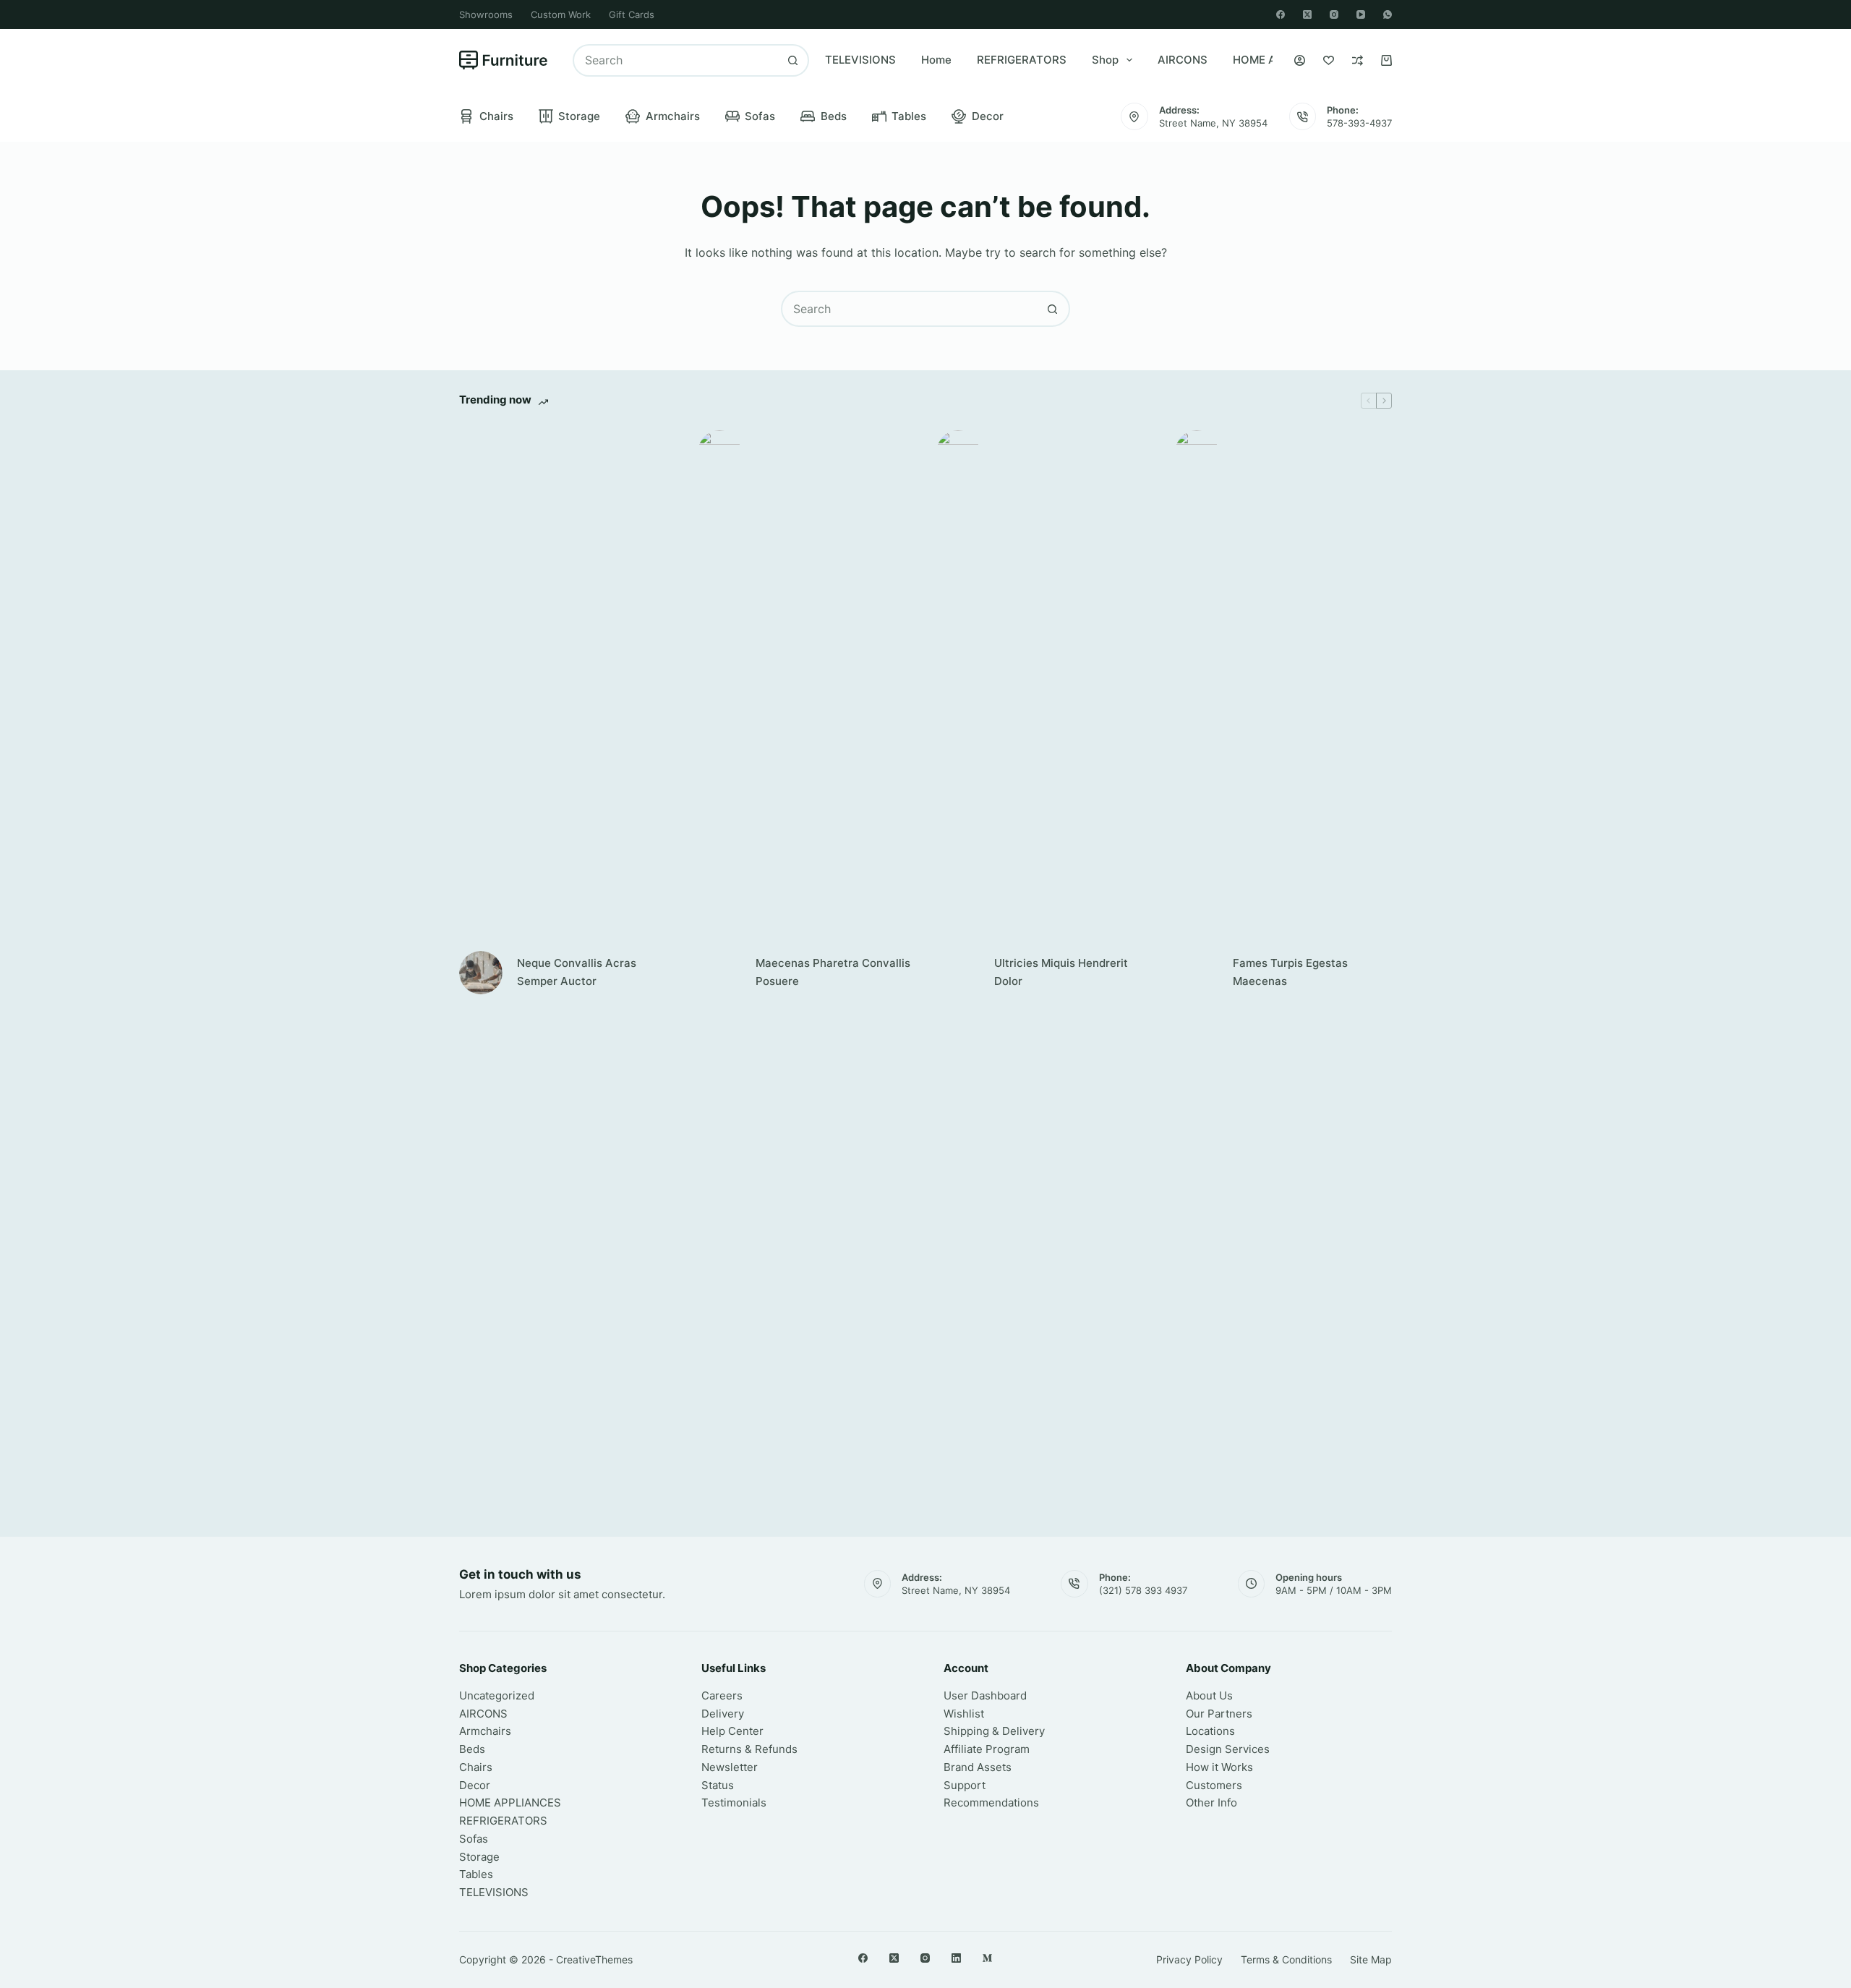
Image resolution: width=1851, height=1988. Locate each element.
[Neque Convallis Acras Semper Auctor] (481, 973)
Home (936, 60)
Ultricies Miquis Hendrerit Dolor (1061, 972)
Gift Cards (632, 14)
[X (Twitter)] (1307, 14)
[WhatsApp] (1388, 14)
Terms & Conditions (1286, 1959)
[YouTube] (1361, 14)
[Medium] (987, 1958)
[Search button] (793, 60)
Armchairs (673, 116)
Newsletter (730, 1767)
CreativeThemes (594, 1959)
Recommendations (991, 1803)
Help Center (732, 1731)
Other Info (1211, 1803)
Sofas (760, 116)
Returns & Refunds (749, 1749)
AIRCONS (1183, 60)
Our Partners (1219, 1714)
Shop (1105, 60)
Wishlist (964, 1714)
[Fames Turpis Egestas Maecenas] (1197, 973)
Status (718, 1785)
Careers (722, 1695)
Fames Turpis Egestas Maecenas (1290, 972)
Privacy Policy (1189, 1959)
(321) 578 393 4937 (1143, 1590)
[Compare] (1358, 60)
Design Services (1228, 1749)
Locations (1210, 1731)
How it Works (1219, 1767)
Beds (834, 116)
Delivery (723, 1714)
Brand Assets (978, 1767)
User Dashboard (985, 1695)
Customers (1214, 1785)
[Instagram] (1334, 14)
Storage (579, 116)
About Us (1209, 1695)
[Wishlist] (1329, 60)
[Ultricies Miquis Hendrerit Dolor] (958, 973)
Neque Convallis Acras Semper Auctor (577, 972)
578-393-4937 (1359, 123)
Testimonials (734, 1803)
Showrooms (486, 14)
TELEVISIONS (860, 60)
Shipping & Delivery (994, 1731)
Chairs (496, 116)
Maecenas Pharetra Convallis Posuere (833, 972)
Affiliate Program (987, 1749)
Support (965, 1785)
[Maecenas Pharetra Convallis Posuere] (719, 973)
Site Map (1371, 1959)
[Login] (1300, 60)
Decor (988, 116)
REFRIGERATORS (1022, 60)
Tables (909, 116)
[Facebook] (1281, 14)
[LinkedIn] (956, 1958)
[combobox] (676, 60)
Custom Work (561, 14)
